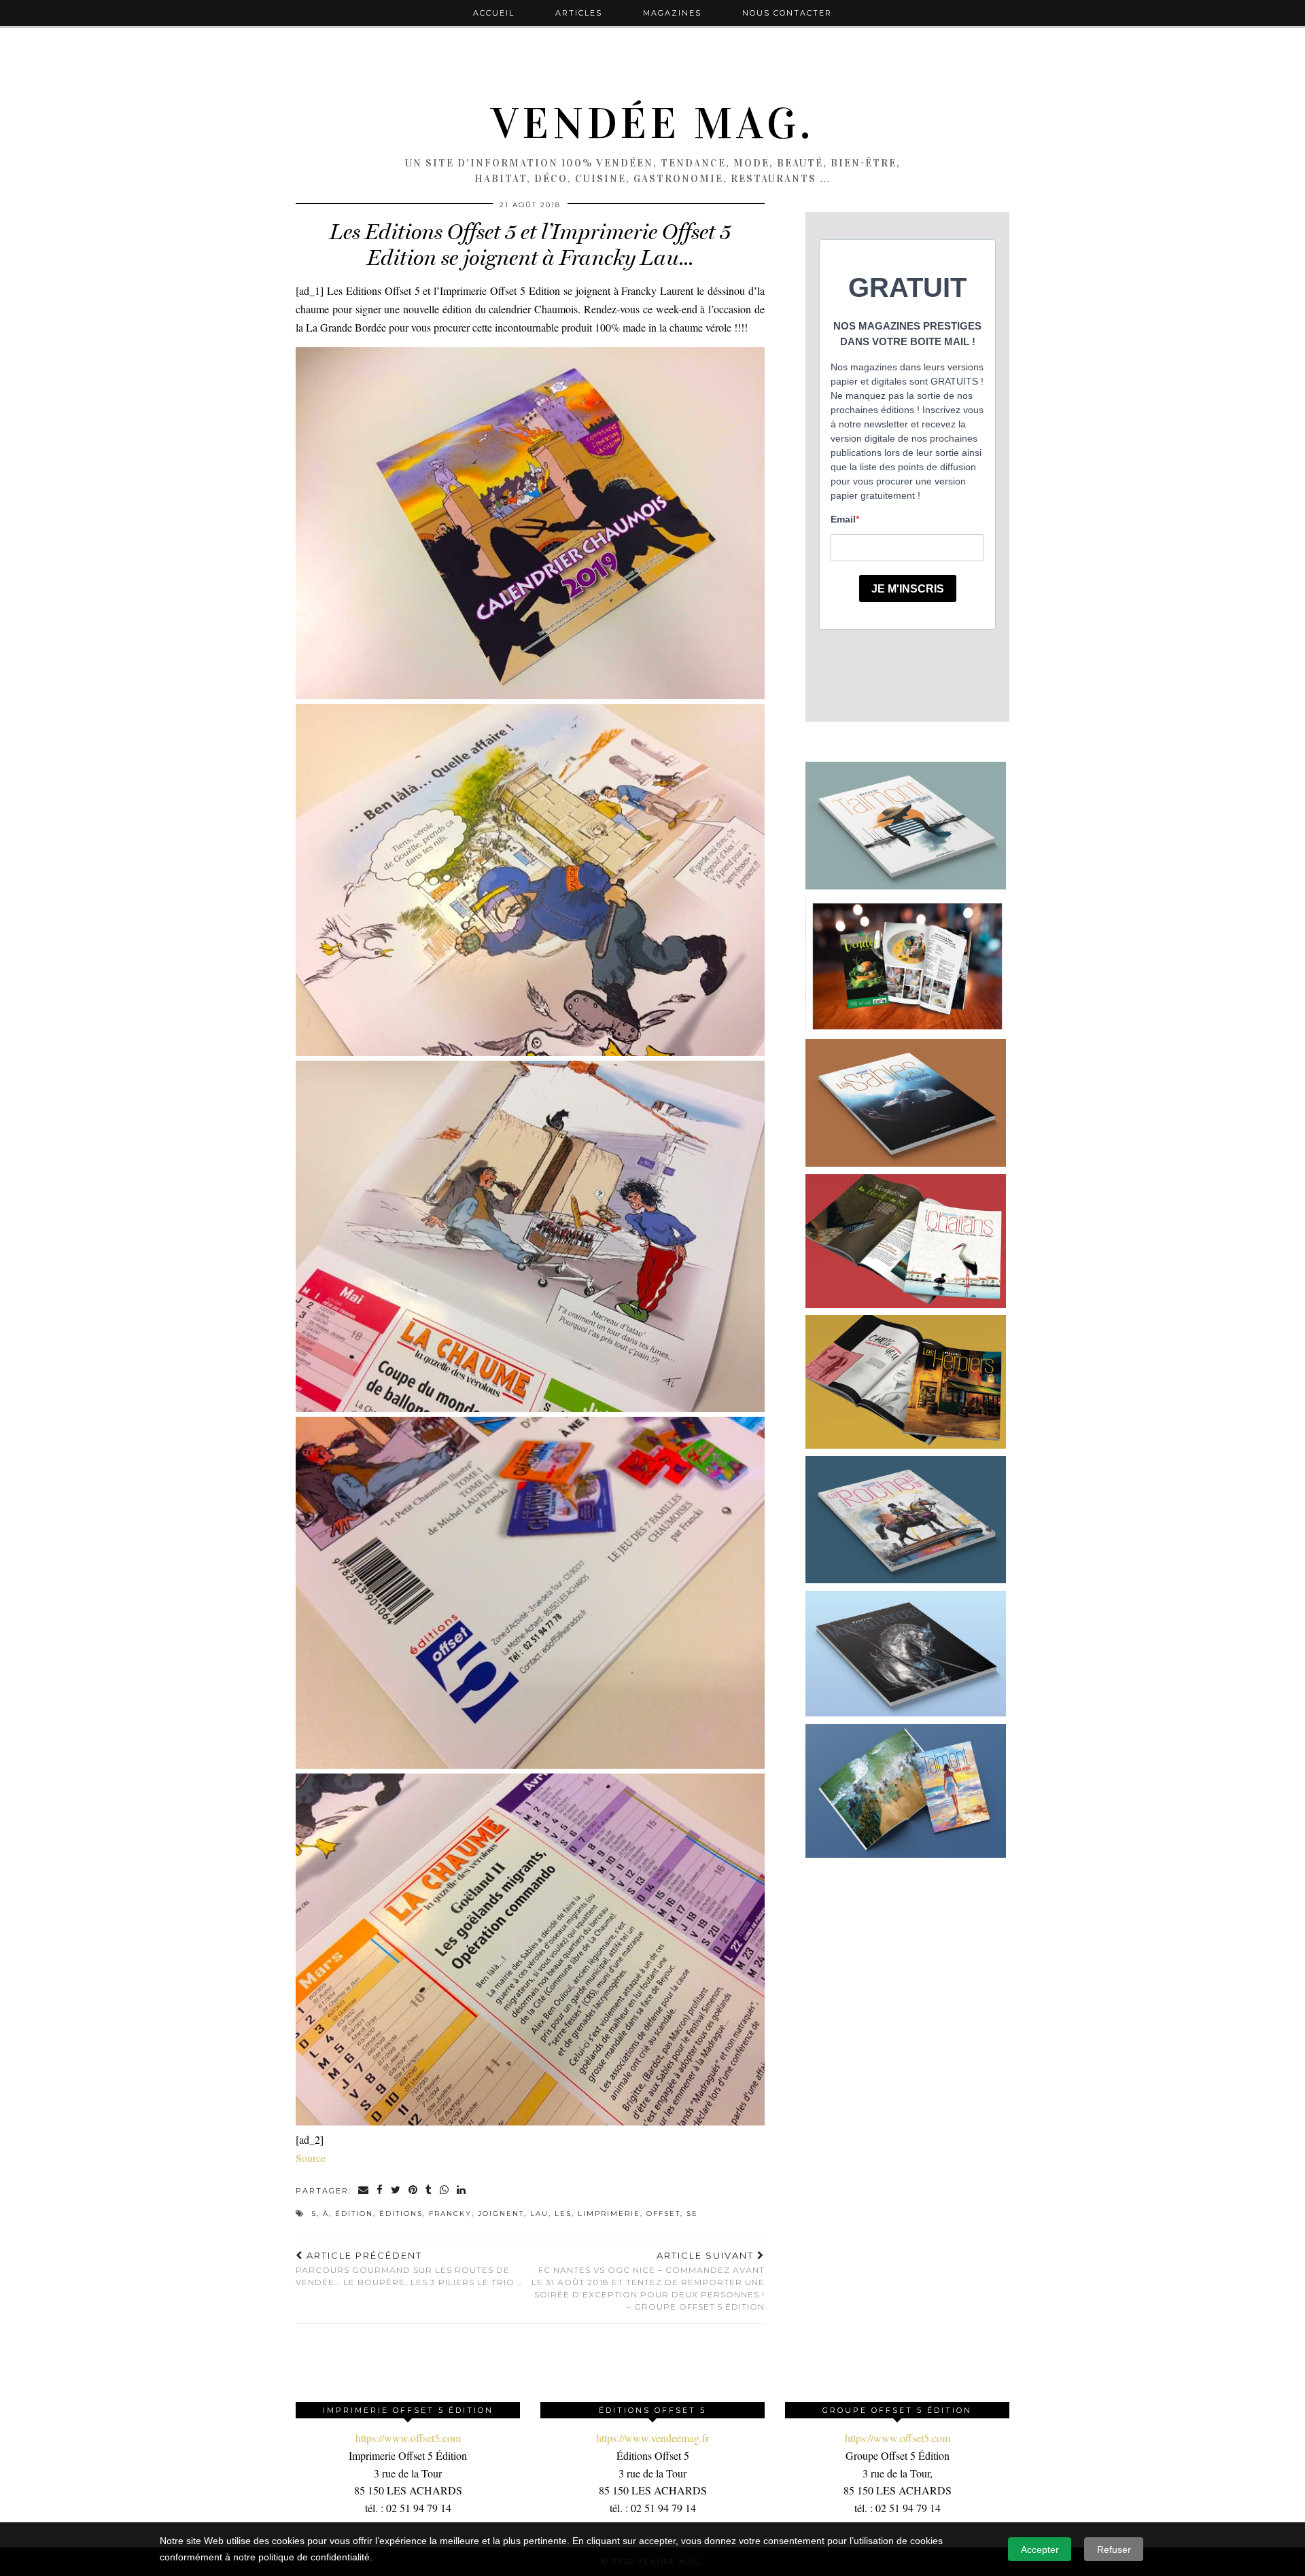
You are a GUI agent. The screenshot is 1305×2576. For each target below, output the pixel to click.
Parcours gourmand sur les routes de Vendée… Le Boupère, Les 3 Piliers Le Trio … (410, 2269)
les (563, 2213)
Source (311, 2158)
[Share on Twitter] (396, 2191)
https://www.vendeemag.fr (652, 2438)
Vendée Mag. (652, 124)
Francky (450, 2213)
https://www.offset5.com (408, 2438)
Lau (539, 2213)
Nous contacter (787, 13)
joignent (501, 2213)
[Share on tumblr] (429, 2191)
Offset (663, 2213)
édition (354, 2213)
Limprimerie (609, 2213)
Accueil (494, 13)
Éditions (401, 2213)
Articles (579, 13)
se (692, 2213)
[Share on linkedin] (462, 2191)
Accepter (1040, 2549)
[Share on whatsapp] (445, 2191)
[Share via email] (364, 2191)
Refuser (1114, 2549)
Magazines (672, 13)
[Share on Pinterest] (414, 2191)
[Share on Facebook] (380, 2191)
